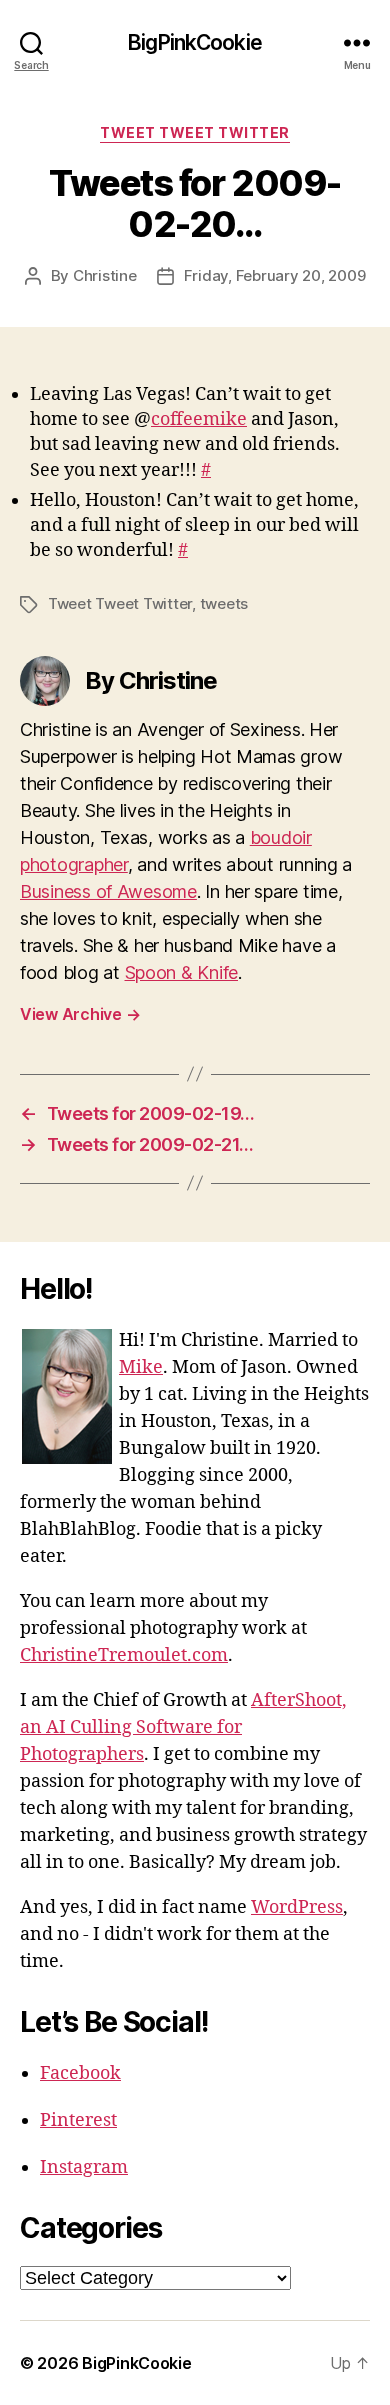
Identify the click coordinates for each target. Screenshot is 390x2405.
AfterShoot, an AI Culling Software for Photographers (183, 1727)
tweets (224, 603)
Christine (105, 275)
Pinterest (78, 2120)
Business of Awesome (108, 891)
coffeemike (199, 419)
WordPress (297, 1907)
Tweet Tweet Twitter (195, 132)
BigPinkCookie (195, 42)
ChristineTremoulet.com (124, 1655)
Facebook (80, 2073)
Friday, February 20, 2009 (275, 275)
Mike (141, 1367)
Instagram (84, 2167)
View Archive (80, 1014)
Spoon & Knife (182, 972)
